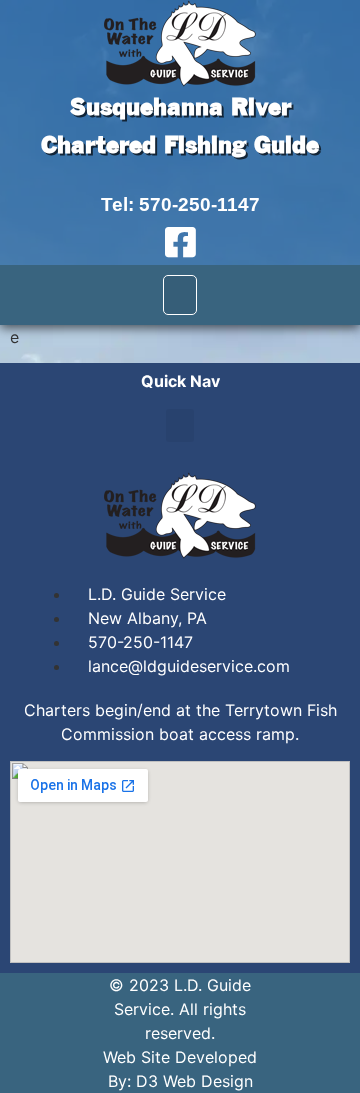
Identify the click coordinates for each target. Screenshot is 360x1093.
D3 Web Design (194, 1081)
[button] (180, 295)
